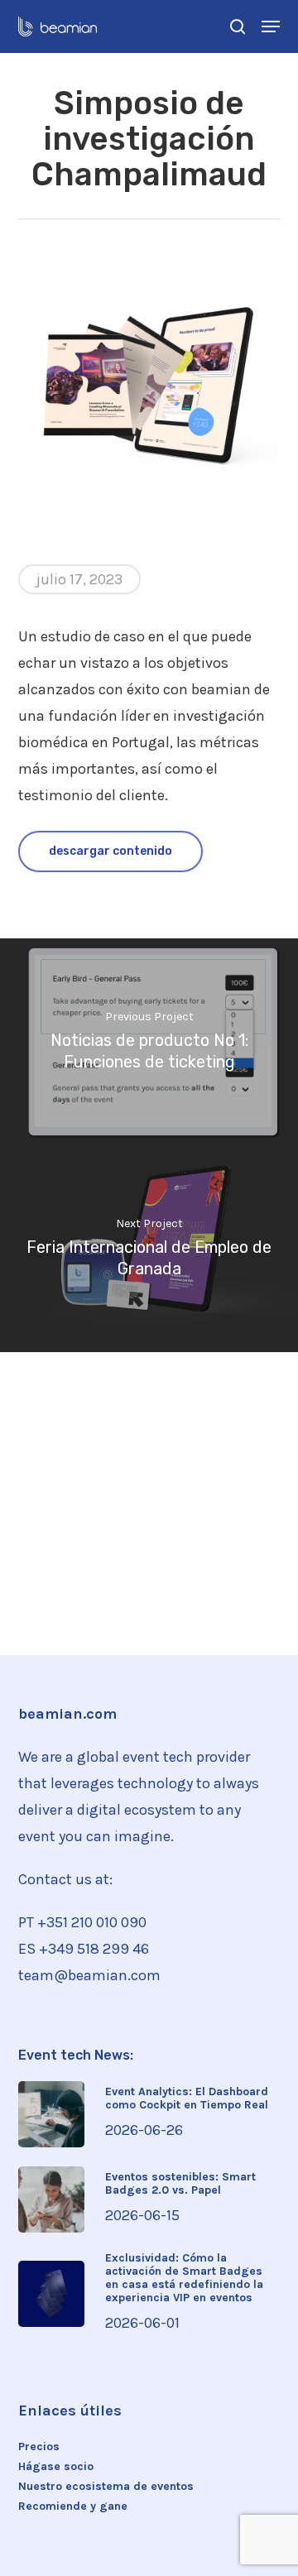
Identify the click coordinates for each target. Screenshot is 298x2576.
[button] (271, 26)
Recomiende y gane (73, 2506)
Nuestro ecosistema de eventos (106, 2487)
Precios (39, 2447)
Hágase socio (56, 2467)
